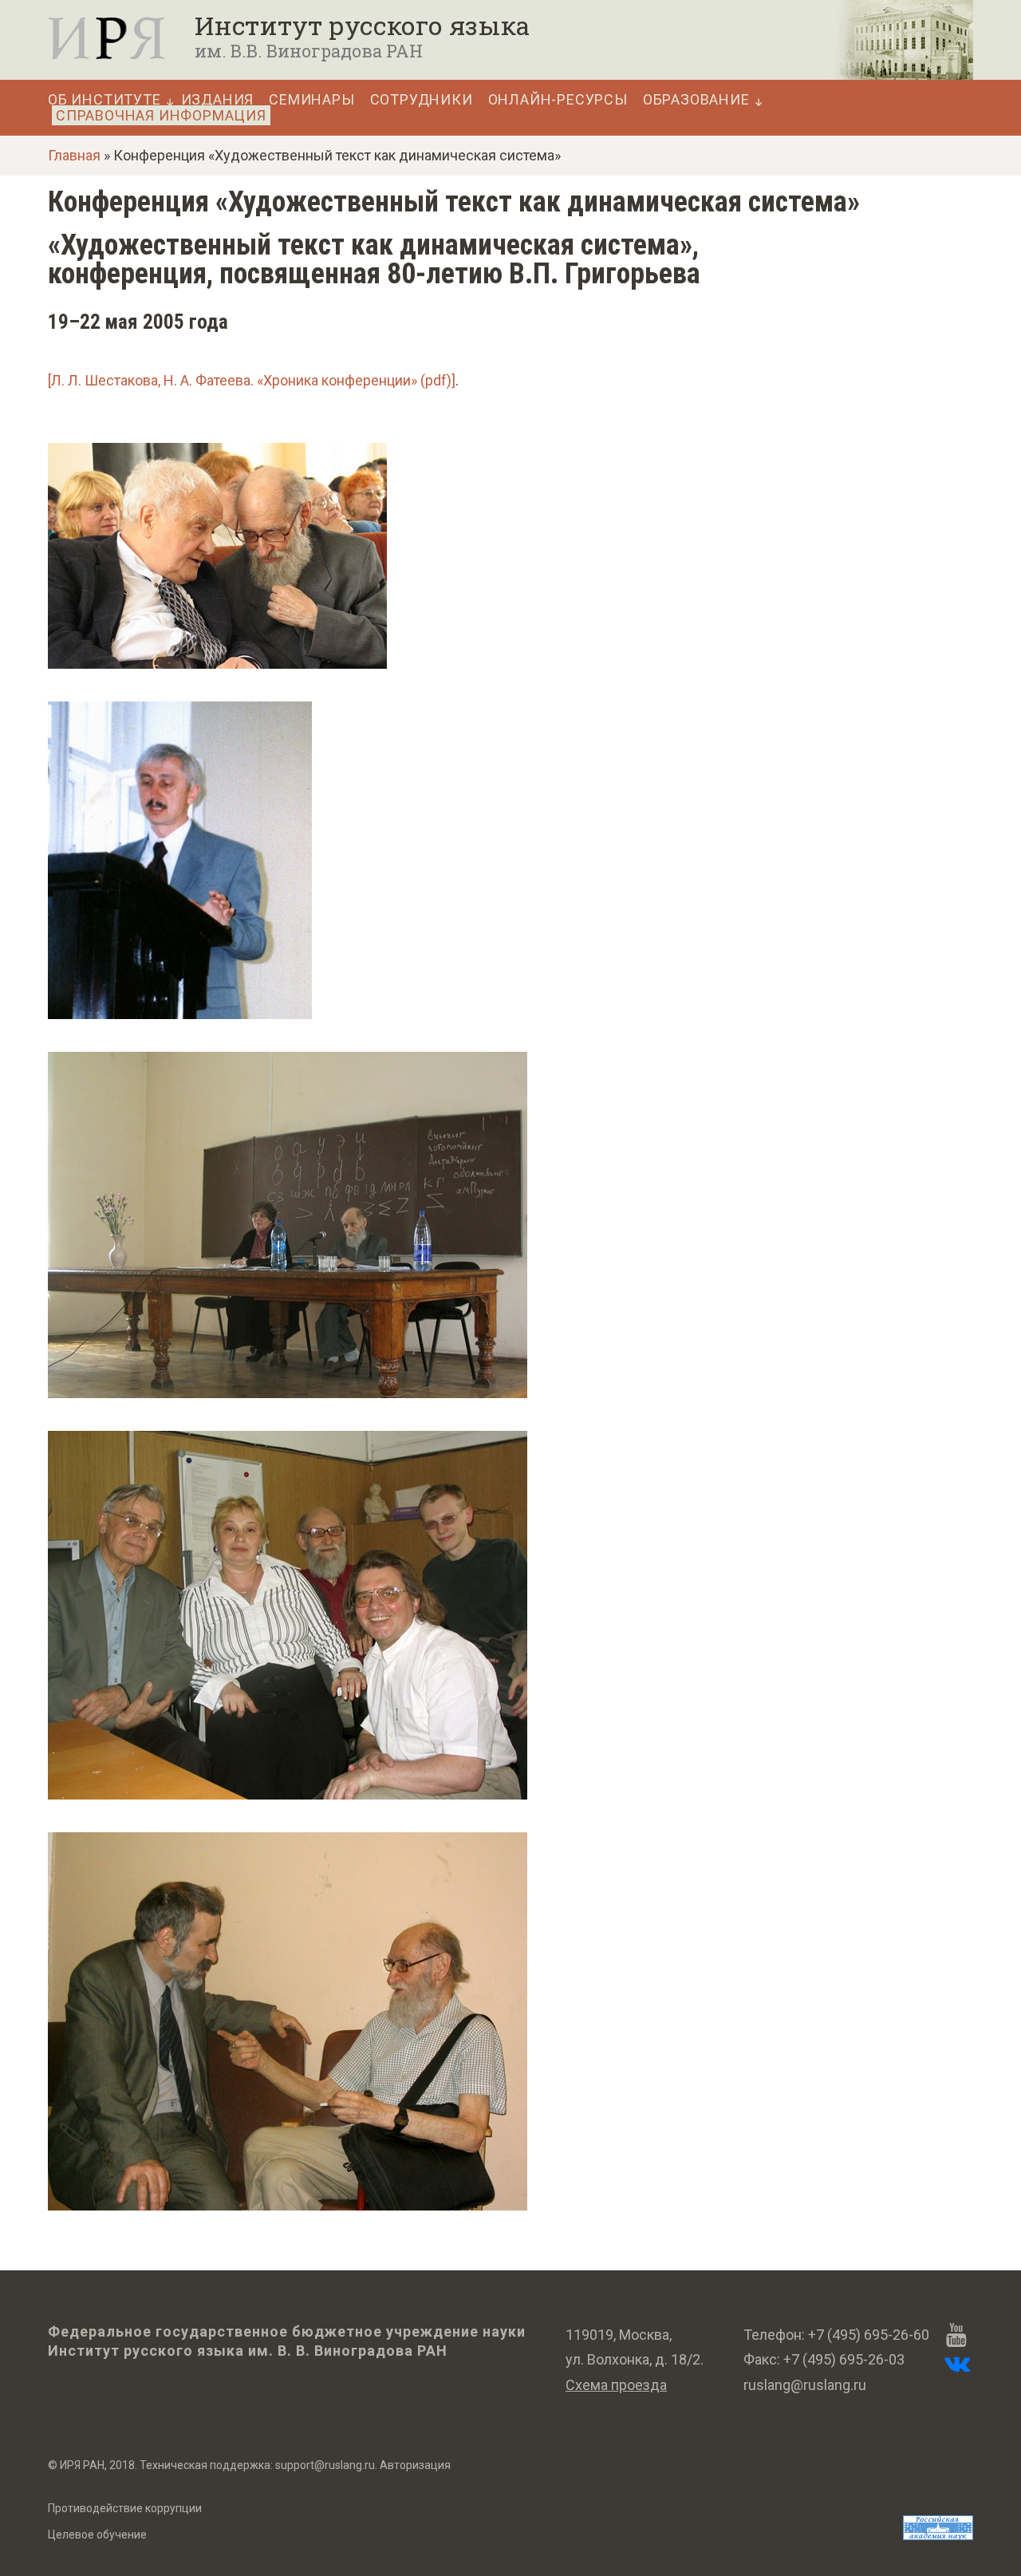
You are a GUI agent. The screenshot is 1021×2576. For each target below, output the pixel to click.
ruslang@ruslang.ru (805, 2385)
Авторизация (415, 2465)
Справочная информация (161, 115)
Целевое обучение (97, 2535)
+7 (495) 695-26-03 (844, 2359)
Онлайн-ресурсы (558, 100)
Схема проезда (616, 2385)
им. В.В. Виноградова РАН (309, 51)
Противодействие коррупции (125, 2508)
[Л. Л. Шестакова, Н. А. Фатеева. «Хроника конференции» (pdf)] (252, 380)
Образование (696, 100)
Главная (74, 155)
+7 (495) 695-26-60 (869, 2335)
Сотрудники (422, 100)
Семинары (311, 100)
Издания (218, 100)
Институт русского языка (362, 26)
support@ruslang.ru (325, 2465)
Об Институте (104, 100)
